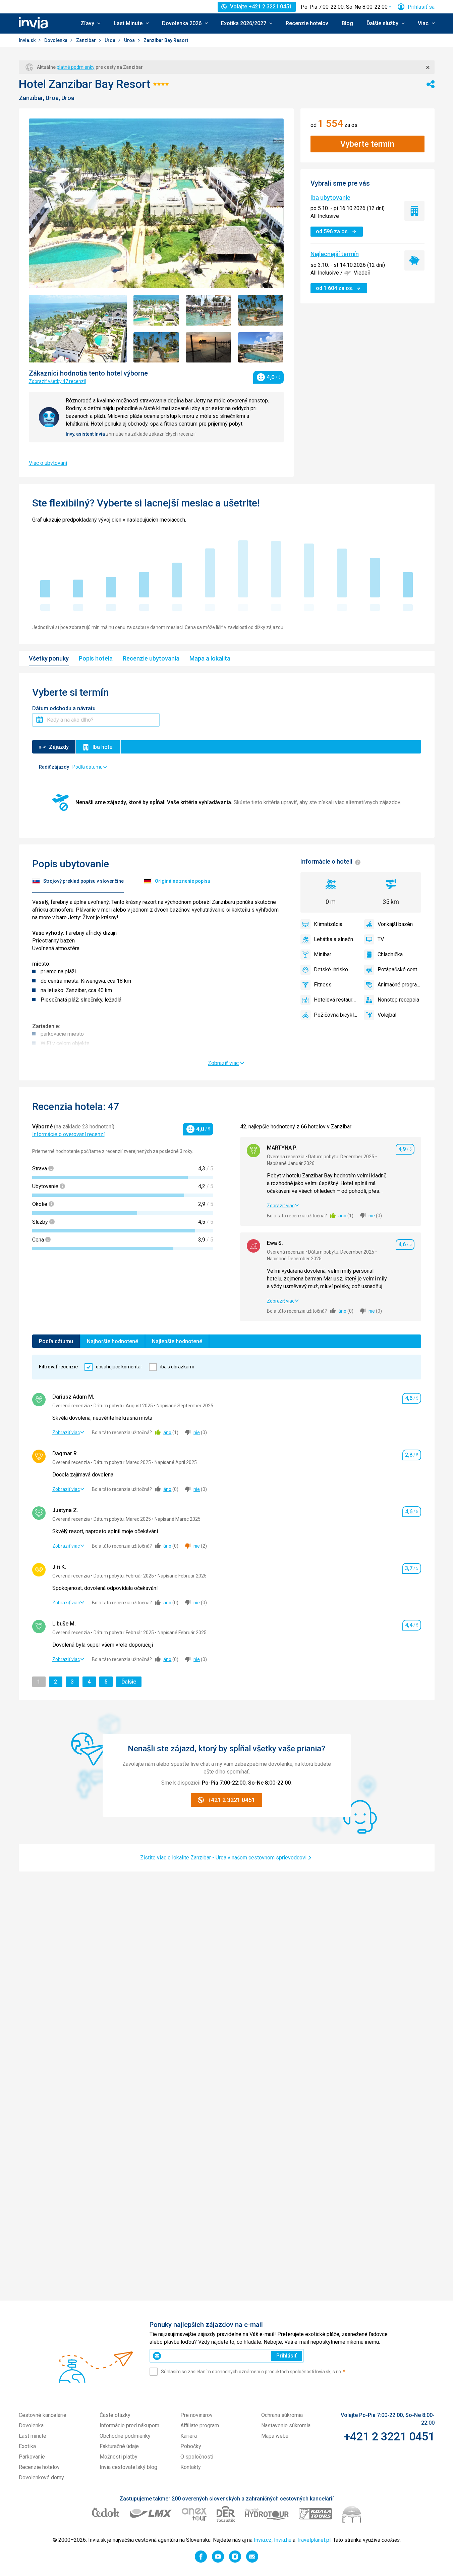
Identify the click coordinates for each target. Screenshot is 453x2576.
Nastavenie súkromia (286, 2425)
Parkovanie (32, 2457)
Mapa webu (275, 2436)
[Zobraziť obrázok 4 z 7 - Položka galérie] (261, 310)
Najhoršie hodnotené (112, 1341)
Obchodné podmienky (125, 2436)
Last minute (33, 2436)
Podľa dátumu (56, 1341)
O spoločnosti (197, 2457)
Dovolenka (56, 40)
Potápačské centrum (399, 969)
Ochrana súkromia (282, 2415)
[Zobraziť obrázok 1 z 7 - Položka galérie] (78, 329)
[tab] (78, 882)
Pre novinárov (196, 2415)
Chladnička (390, 954)
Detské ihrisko (331, 969)
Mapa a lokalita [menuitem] (210, 658)
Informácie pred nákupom (129, 2425)
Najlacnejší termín (335, 254)
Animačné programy (399, 985)
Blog (347, 23)
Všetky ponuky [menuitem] (49, 658)
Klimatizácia (328, 924)
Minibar (323, 954)
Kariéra (189, 2436)
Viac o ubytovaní (48, 463)
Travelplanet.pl (314, 2540)
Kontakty (191, 2467)
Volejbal (387, 1015)
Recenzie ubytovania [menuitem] (151, 658)
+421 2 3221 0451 (389, 2436)
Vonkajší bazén (395, 924)
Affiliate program (200, 2425)
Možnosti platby (119, 2457)
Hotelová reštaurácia (336, 1000)
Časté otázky (115, 2415)
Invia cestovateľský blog (128, 2467)
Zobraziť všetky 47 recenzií (57, 381)
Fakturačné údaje (119, 2446)
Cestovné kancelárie (43, 2415)
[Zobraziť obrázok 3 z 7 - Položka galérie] (209, 310)
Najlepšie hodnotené (177, 1341)
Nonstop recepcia (398, 1000)
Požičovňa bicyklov (336, 1015)
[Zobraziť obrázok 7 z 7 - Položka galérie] (261, 348)
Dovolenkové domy (41, 2477)
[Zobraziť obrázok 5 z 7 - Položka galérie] (156, 348)
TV (381, 939)
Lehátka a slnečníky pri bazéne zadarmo (336, 939)
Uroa (110, 40)
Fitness (323, 985)
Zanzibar (87, 40)
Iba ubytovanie (330, 198)
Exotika (27, 2446)
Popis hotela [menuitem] (96, 658)
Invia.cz (263, 2540)
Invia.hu (283, 2540)
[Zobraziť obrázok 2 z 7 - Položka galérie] (156, 310)
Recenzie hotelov (307, 23)
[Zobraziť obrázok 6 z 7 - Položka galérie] (209, 348)
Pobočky (191, 2446)
